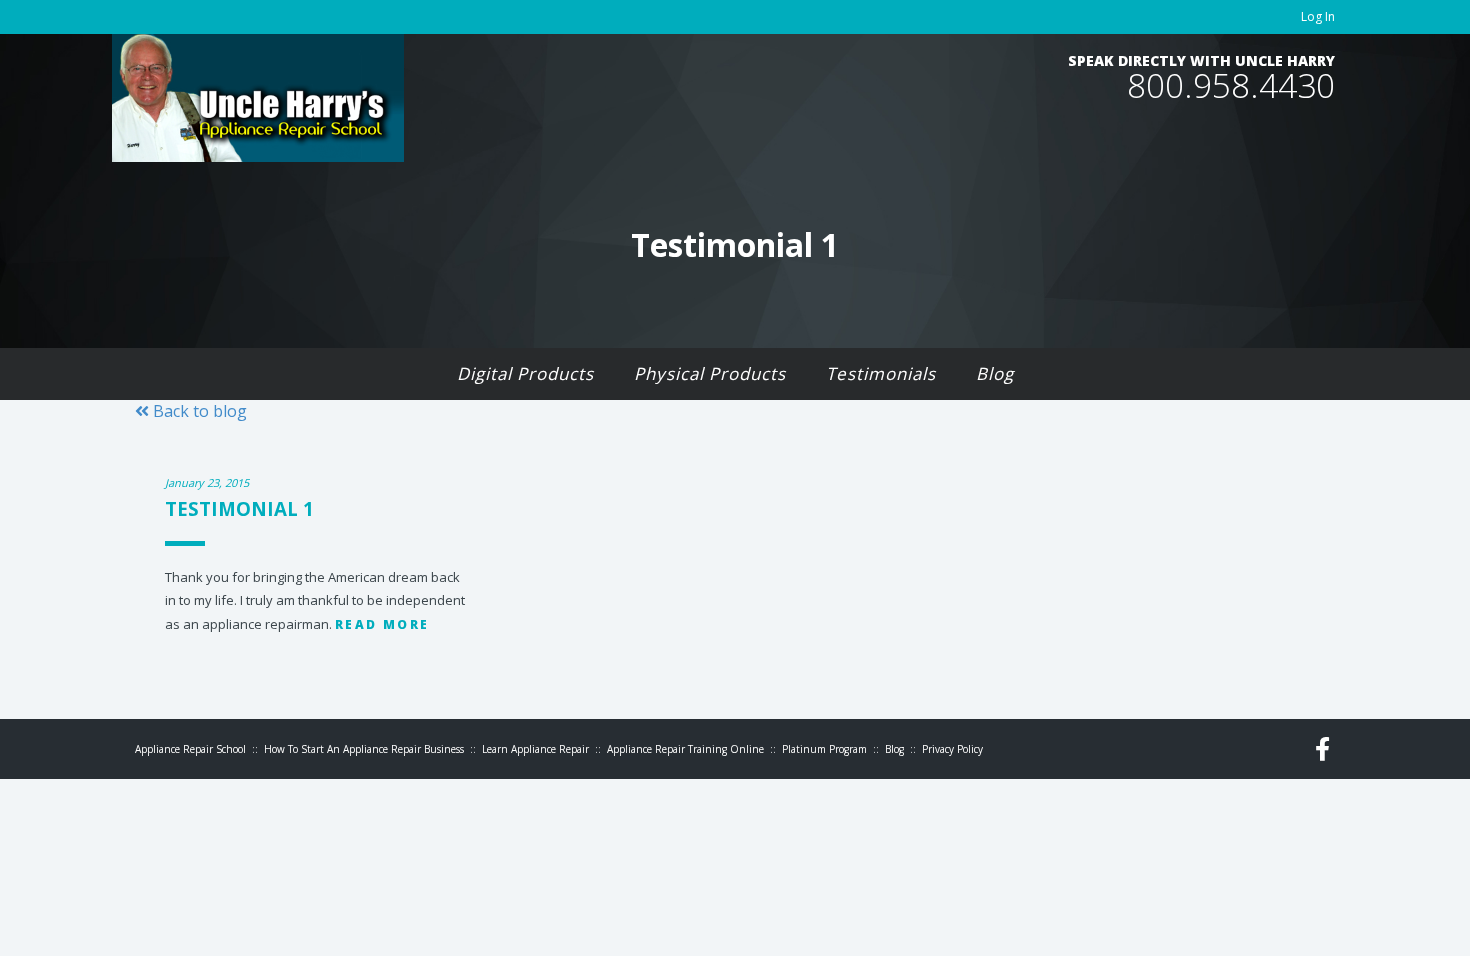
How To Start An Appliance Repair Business (364, 749)
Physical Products (710, 373)
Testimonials (881, 373)
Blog (995, 373)
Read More (382, 624)
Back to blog (198, 411)
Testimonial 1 (239, 508)
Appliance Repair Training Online (685, 749)
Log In (1318, 16)
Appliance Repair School (190, 749)
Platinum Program (824, 749)
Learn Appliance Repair (535, 749)
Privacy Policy (952, 749)
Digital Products (525, 373)
